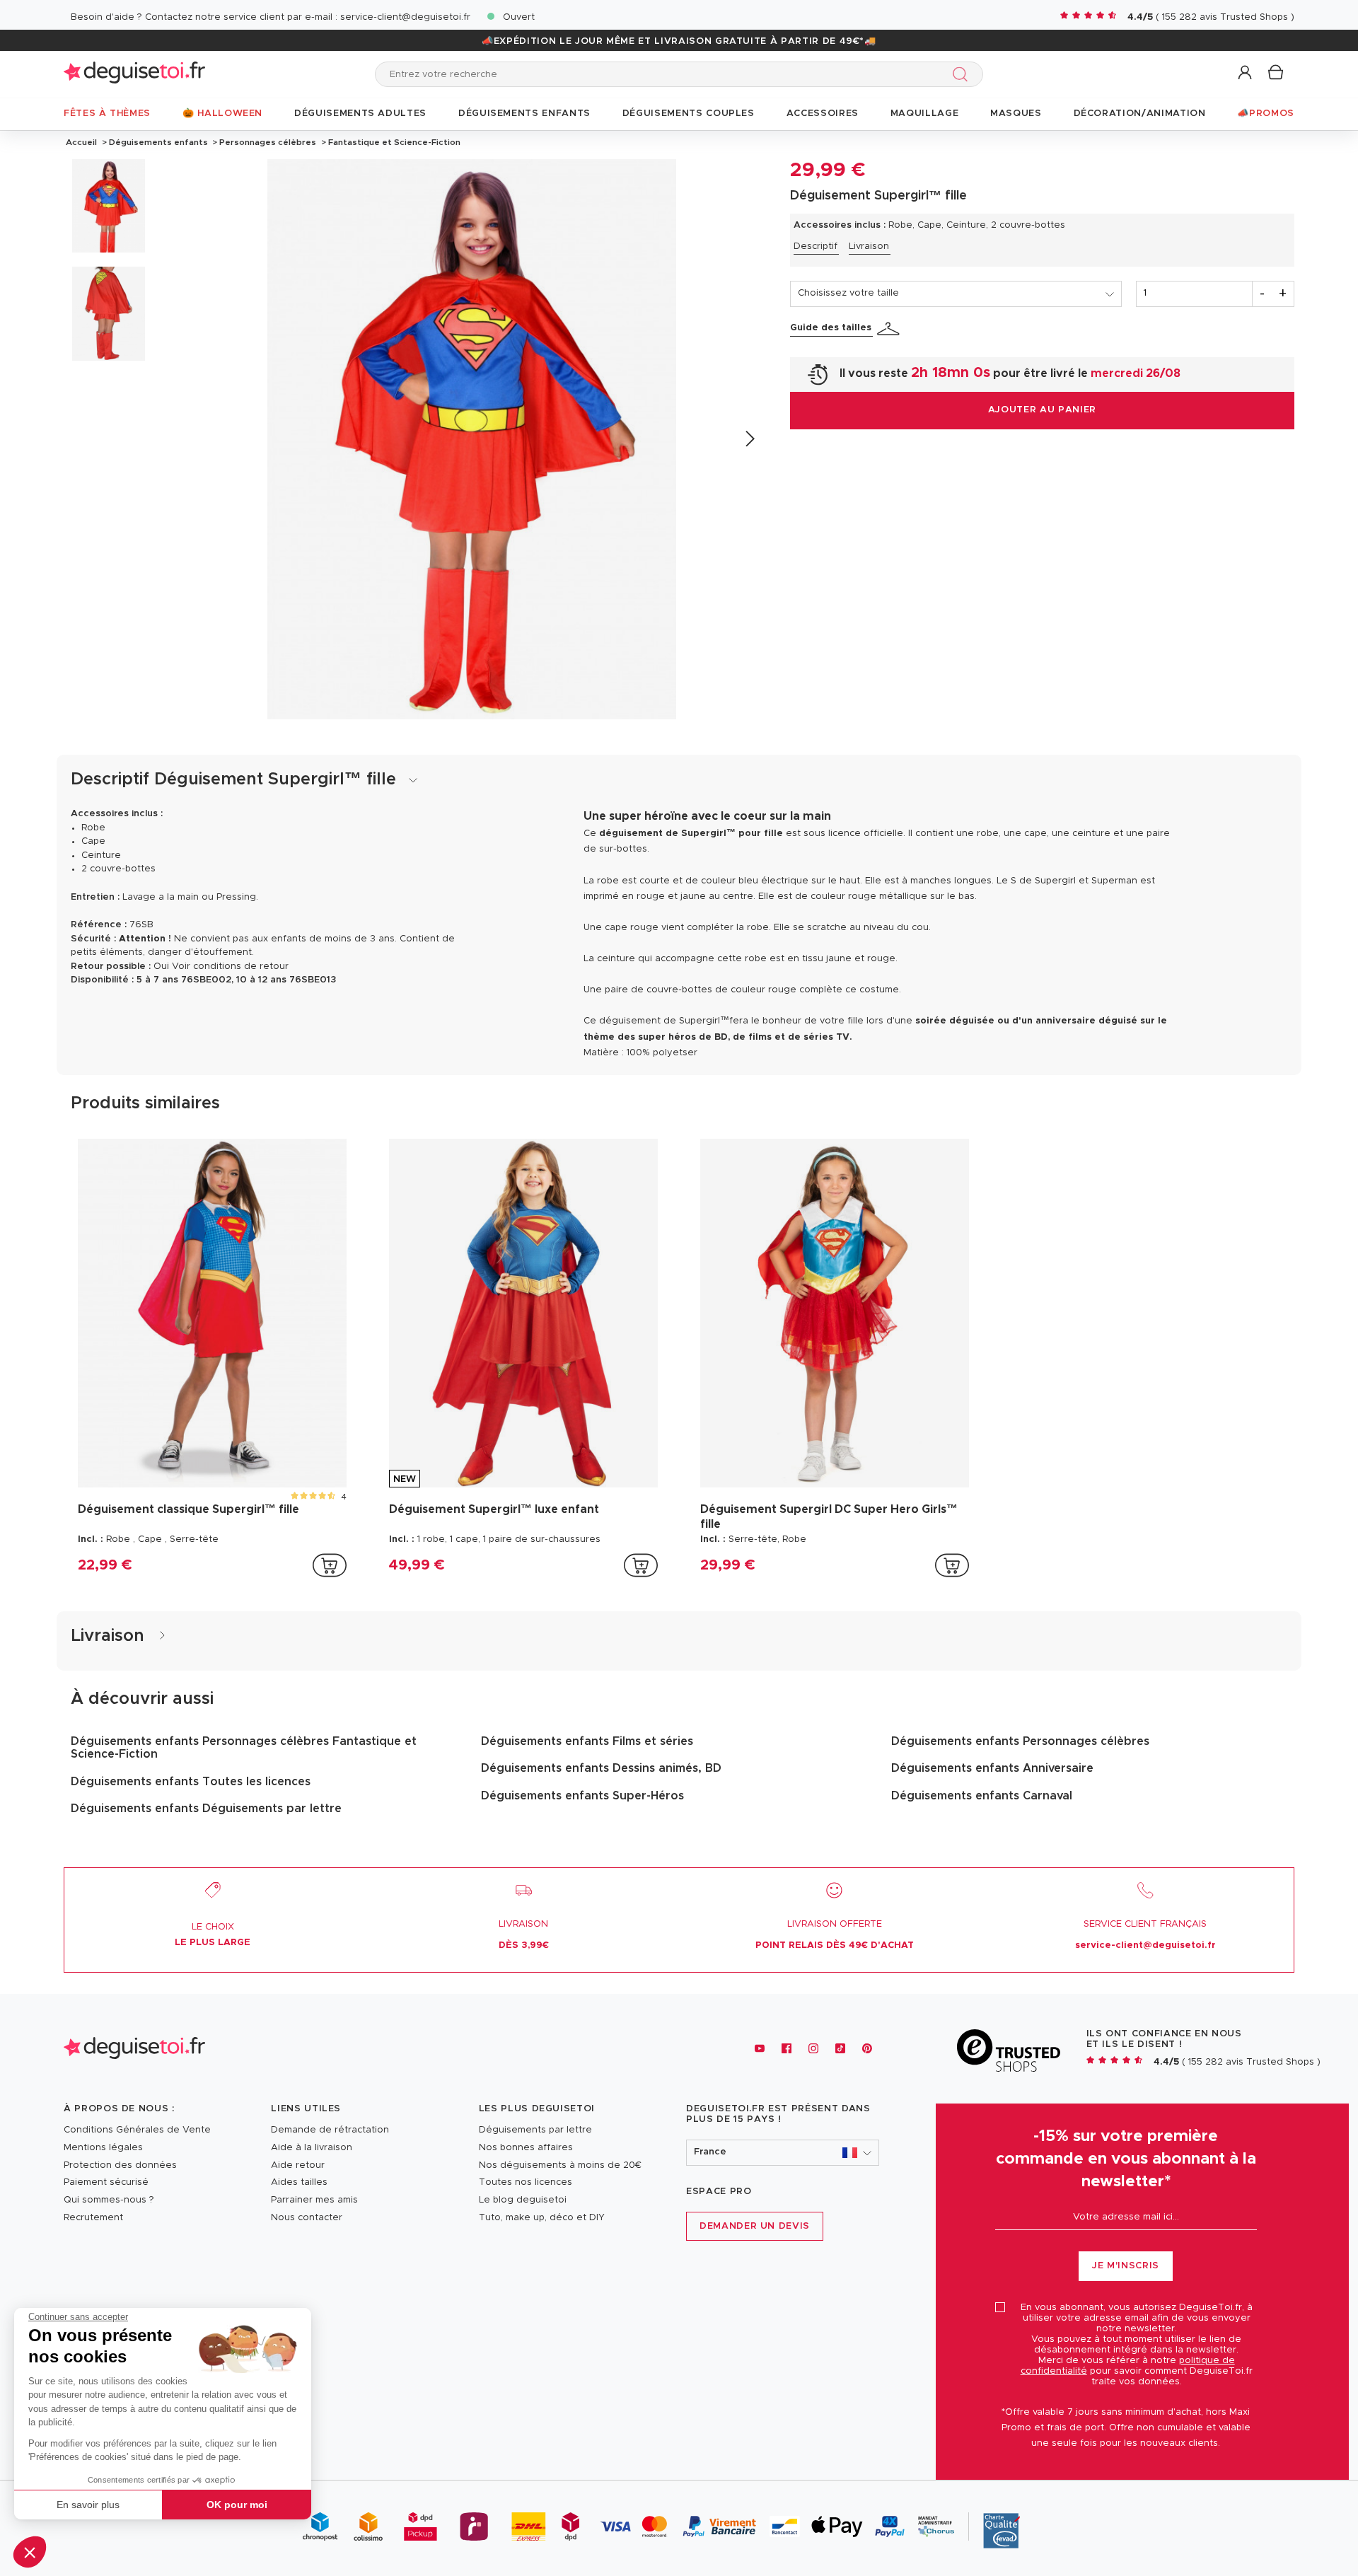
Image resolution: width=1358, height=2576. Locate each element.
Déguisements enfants (158, 142)
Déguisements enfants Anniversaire (992, 1768)
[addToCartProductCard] (330, 1565)
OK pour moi (237, 2505)
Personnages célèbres (268, 142)
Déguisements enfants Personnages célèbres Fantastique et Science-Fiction (244, 1748)
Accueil (81, 142)
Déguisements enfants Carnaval (982, 1796)
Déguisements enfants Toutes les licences (191, 1782)
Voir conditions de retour (230, 967)
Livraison (869, 246)
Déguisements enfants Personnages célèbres (1020, 1741)
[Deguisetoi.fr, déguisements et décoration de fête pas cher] (134, 74)
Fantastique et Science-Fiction (393, 142)
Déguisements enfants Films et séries (587, 1741)
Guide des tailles (831, 328)
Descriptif (816, 246)
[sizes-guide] (890, 329)
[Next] (749, 439)
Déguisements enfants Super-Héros (582, 1796)
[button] (30, 2552)
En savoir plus (88, 2505)
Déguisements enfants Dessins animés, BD (601, 1768)
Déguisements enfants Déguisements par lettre (206, 1809)
